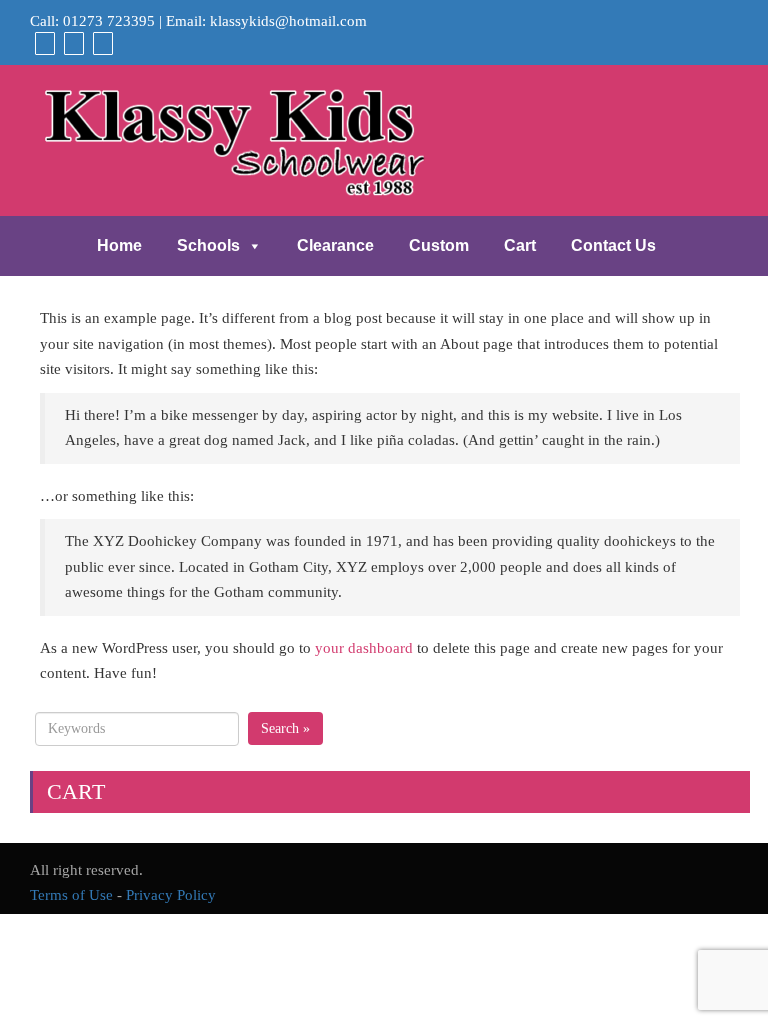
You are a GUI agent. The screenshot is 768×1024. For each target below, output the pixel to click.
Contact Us (613, 245)
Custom (439, 245)
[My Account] (71, 43)
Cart (520, 245)
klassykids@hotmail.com (288, 21)
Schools (208, 245)
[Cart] (42, 43)
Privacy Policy (171, 895)
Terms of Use (71, 895)
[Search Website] (100, 43)
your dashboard (364, 648)
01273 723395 (109, 21)
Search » (285, 728)
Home (119, 245)
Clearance (335, 245)
